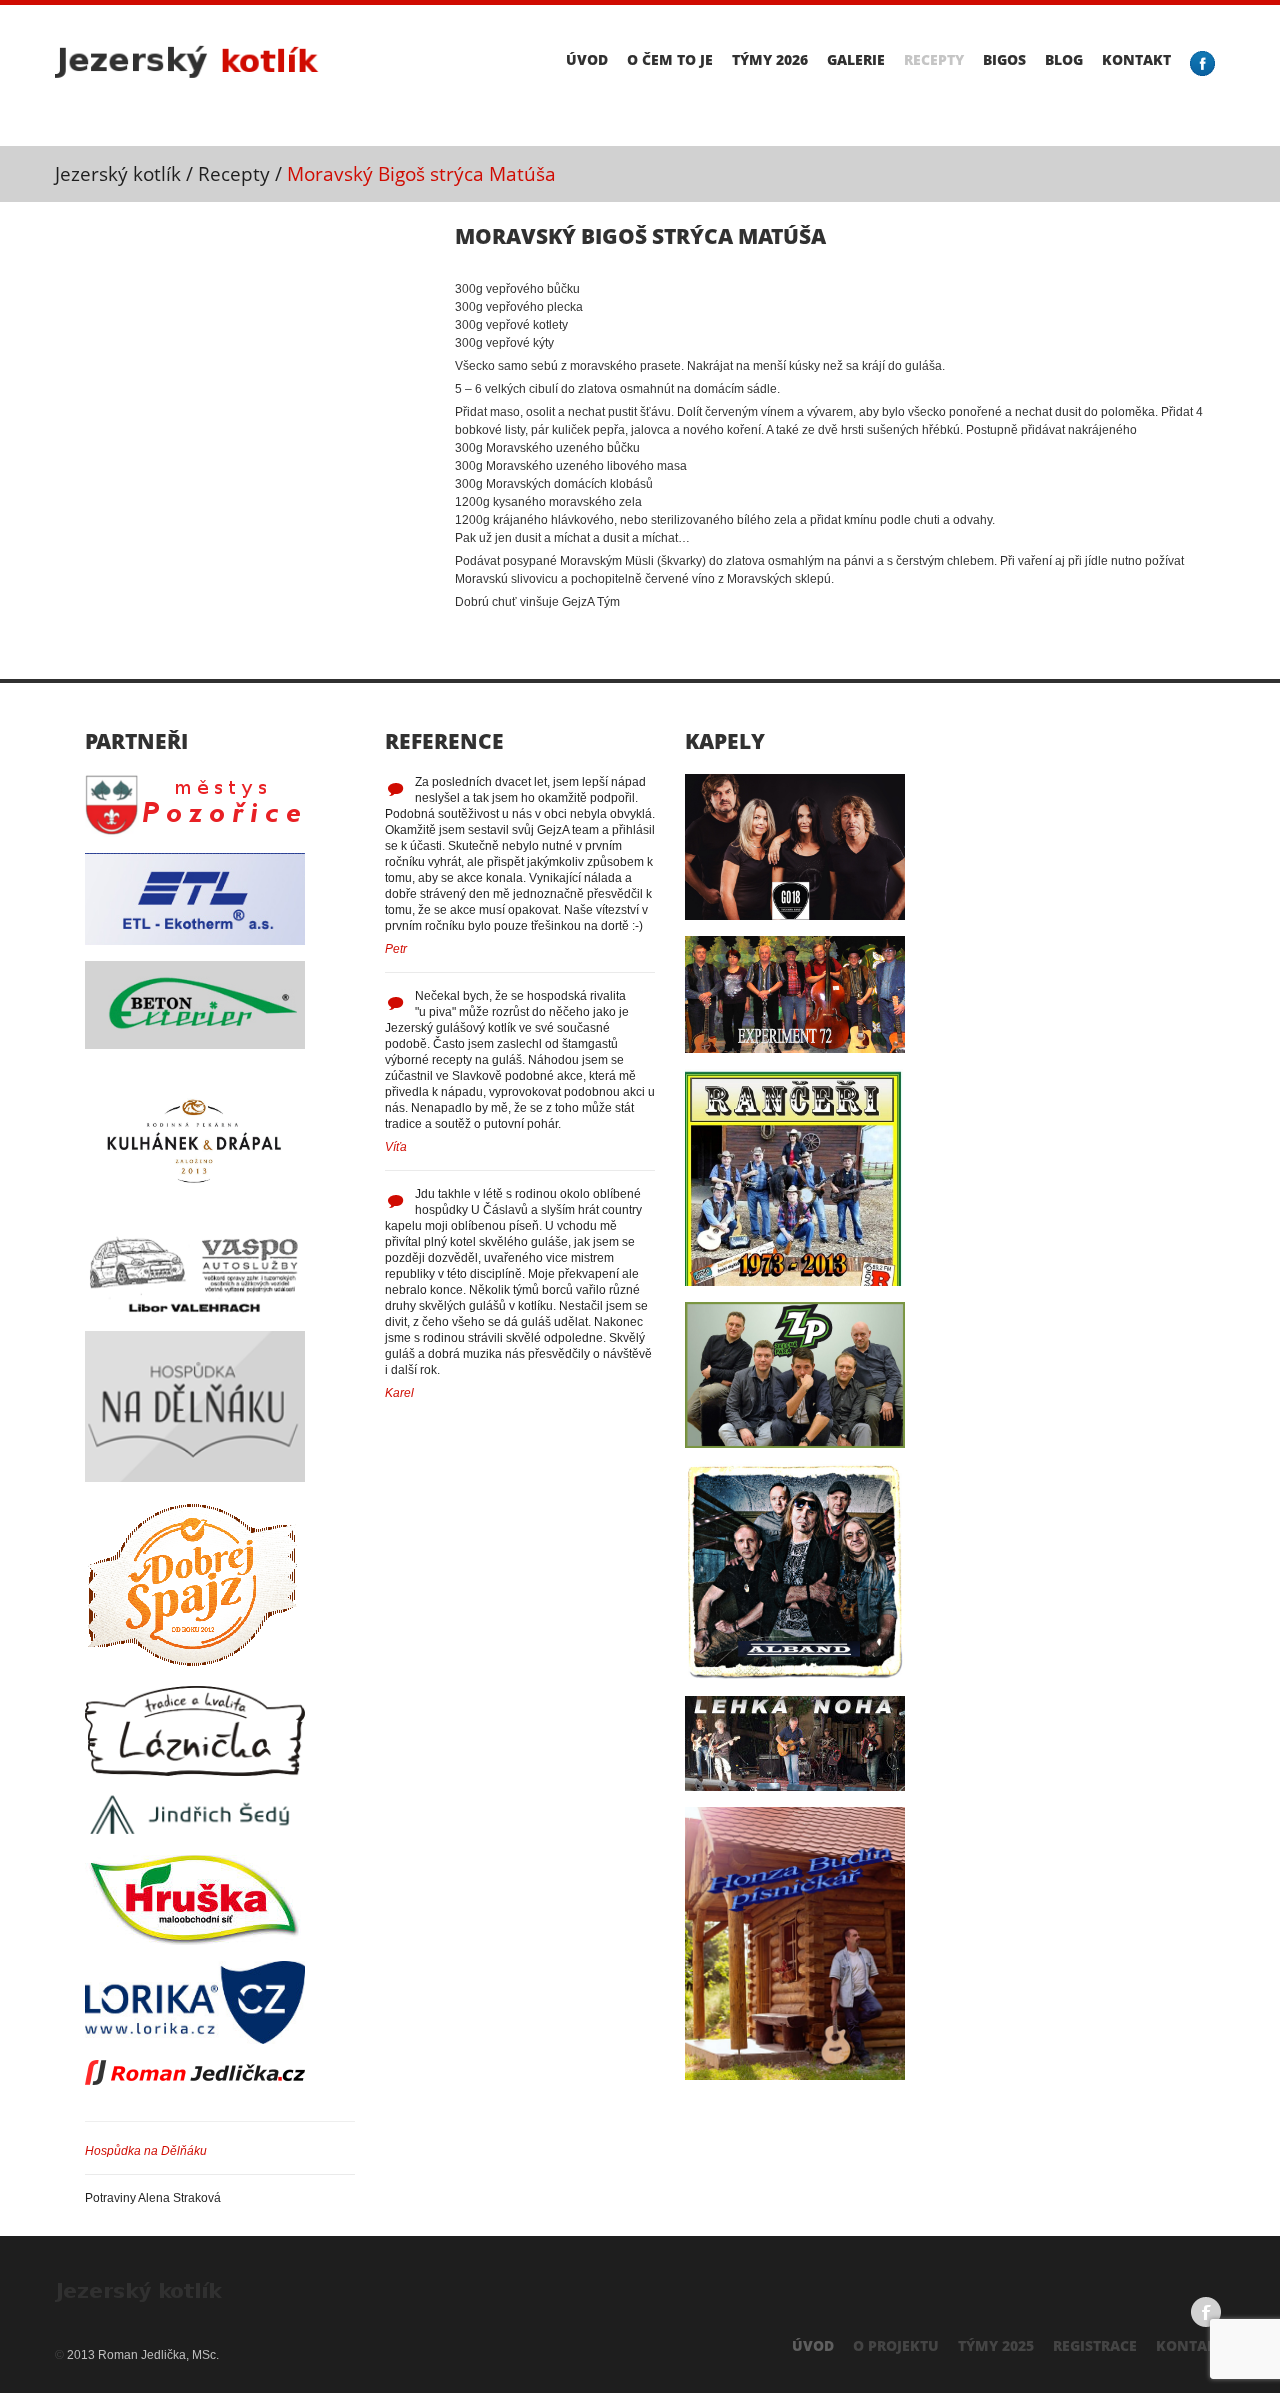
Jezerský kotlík (118, 174)
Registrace (1095, 2345)
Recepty (934, 60)
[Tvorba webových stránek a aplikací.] (195, 2068)
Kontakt (1136, 60)
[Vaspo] (195, 1240)
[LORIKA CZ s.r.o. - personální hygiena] (195, 1969)
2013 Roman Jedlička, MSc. (143, 2355)
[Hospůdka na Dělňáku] (195, 1339)
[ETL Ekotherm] (195, 861)
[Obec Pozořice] (195, 782)
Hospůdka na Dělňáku (146, 2151)
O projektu (896, 2345)
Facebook (1206, 2312)
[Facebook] (1202, 63)
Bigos (1004, 60)
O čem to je (670, 60)
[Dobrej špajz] (195, 1506)
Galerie (856, 60)
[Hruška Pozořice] (195, 1863)
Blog (1064, 60)
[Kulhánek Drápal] (195, 1073)
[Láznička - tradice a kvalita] (195, 1694)
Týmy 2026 (770, 60)
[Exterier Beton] (195, 969)
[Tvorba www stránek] (193, 2288)
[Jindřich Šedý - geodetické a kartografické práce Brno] (195, 1800)
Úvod (587, 60)
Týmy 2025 (996, 2345)
